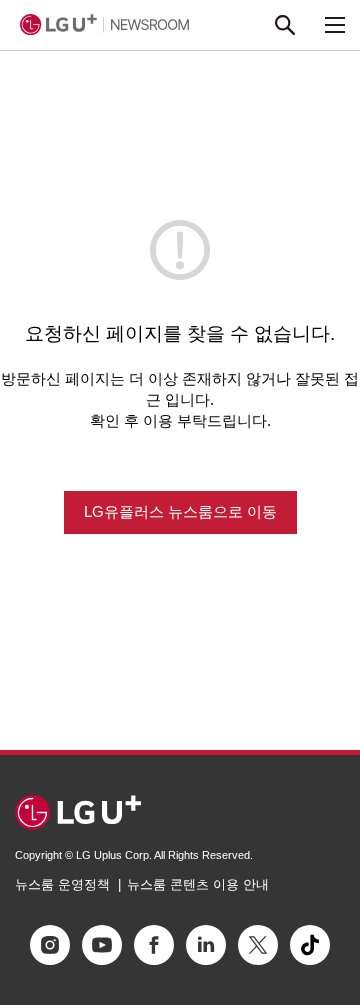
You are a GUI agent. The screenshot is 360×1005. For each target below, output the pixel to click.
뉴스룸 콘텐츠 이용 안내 (198, 884)
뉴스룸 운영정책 (62, 884)
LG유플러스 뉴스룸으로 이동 (180, 511)
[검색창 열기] (285, 25)
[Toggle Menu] (335, 25)
